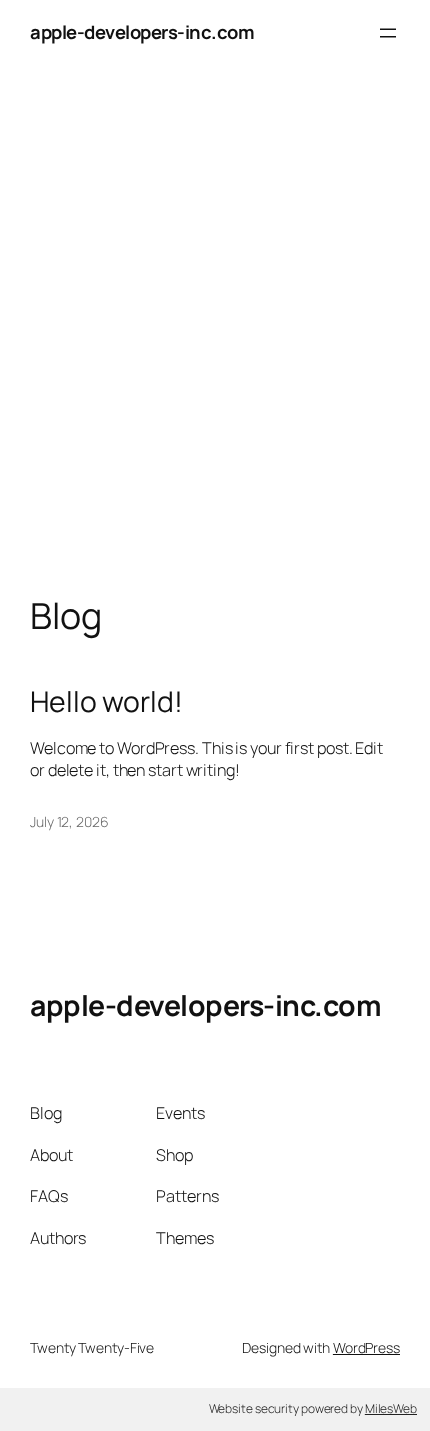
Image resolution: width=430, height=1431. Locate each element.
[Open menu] (388, 33)
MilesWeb (391, 1408)
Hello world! (106, 702)
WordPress (366, 1347)
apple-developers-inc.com (142, 32)
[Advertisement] (215, 351)
